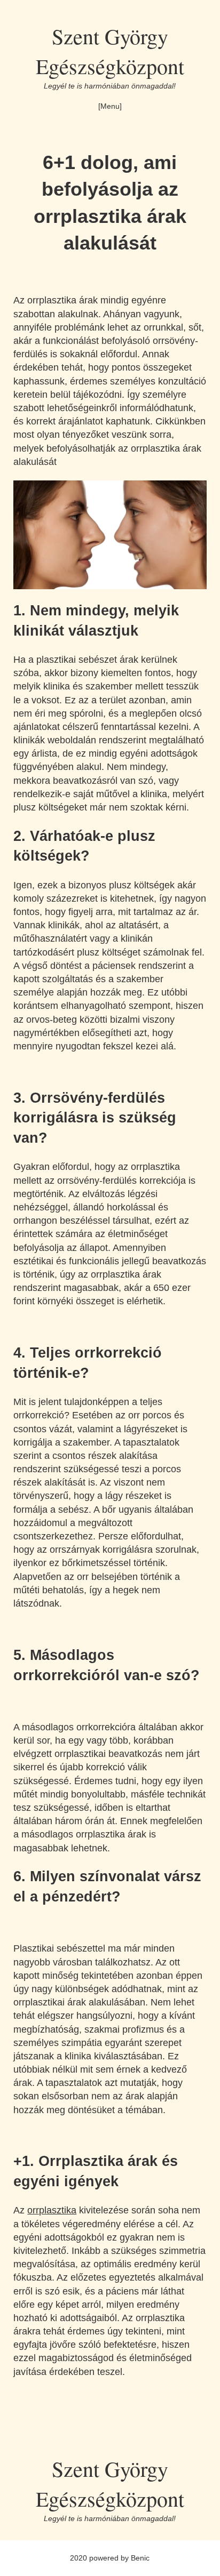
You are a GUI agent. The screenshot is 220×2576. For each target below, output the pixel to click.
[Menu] (110, 106)
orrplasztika (52, 2210)
